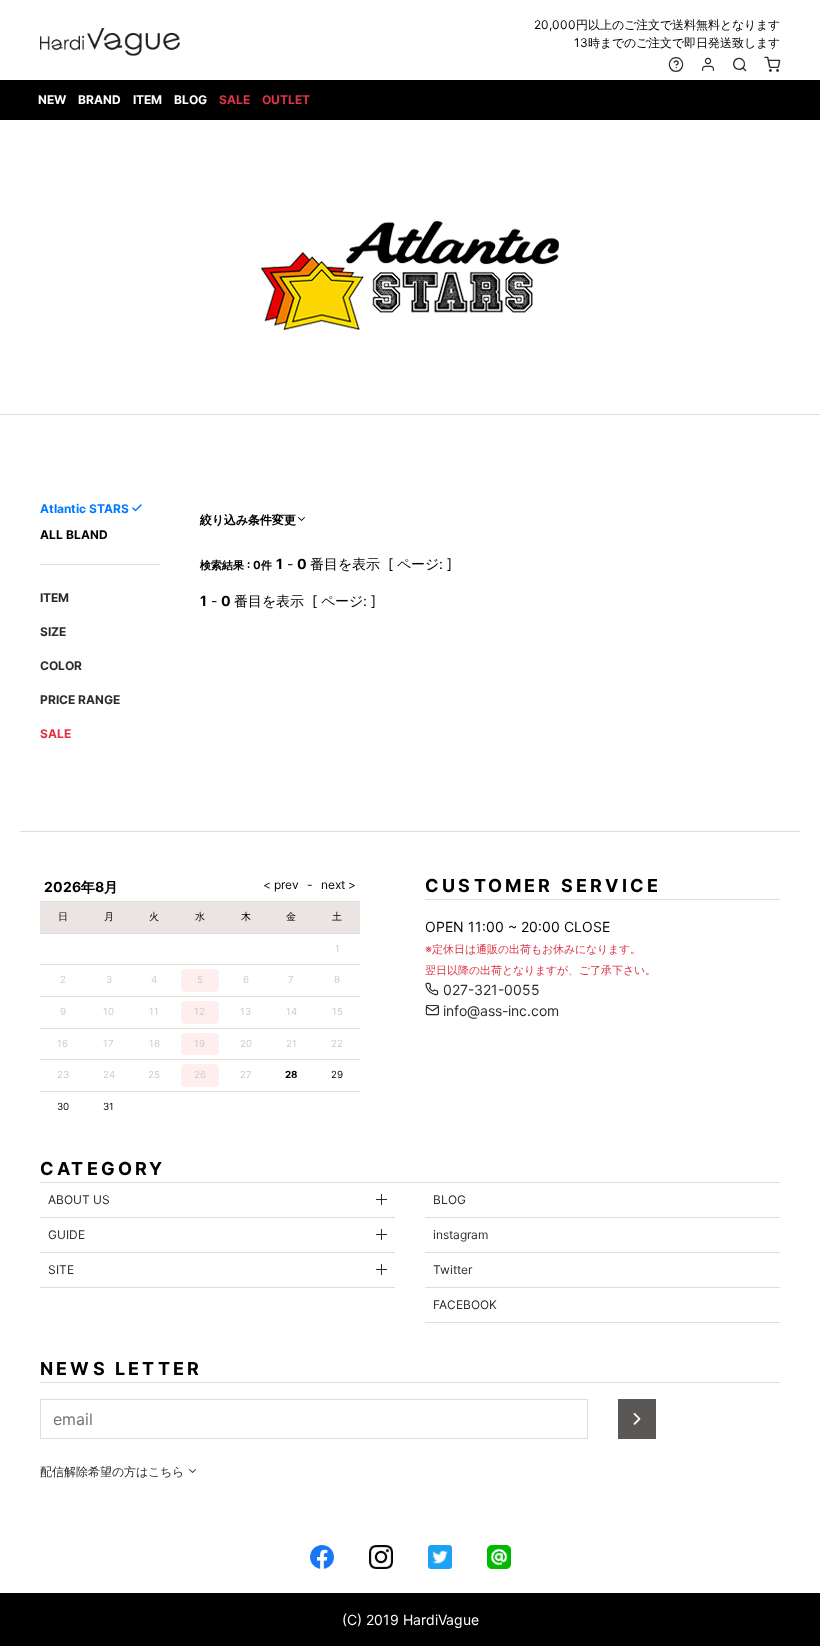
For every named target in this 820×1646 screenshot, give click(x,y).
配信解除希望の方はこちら (113, 1471)
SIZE (53, 631)
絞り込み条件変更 (248, 519)
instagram (460, 1234)
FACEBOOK (465, 1304)
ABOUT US (79, 1199)
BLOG (190, 99)
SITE (61, 1269)
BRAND (99, 99)
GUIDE (66, 1234)
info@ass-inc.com (499, 1010)
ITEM (147, 99)
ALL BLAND (74, 534)
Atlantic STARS (84, 508)
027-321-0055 (489, 989)
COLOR (61, 665)
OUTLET (286, 99)
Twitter (452, 1269)
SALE (234, 99)
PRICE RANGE (80, 699)
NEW (52, 99)
